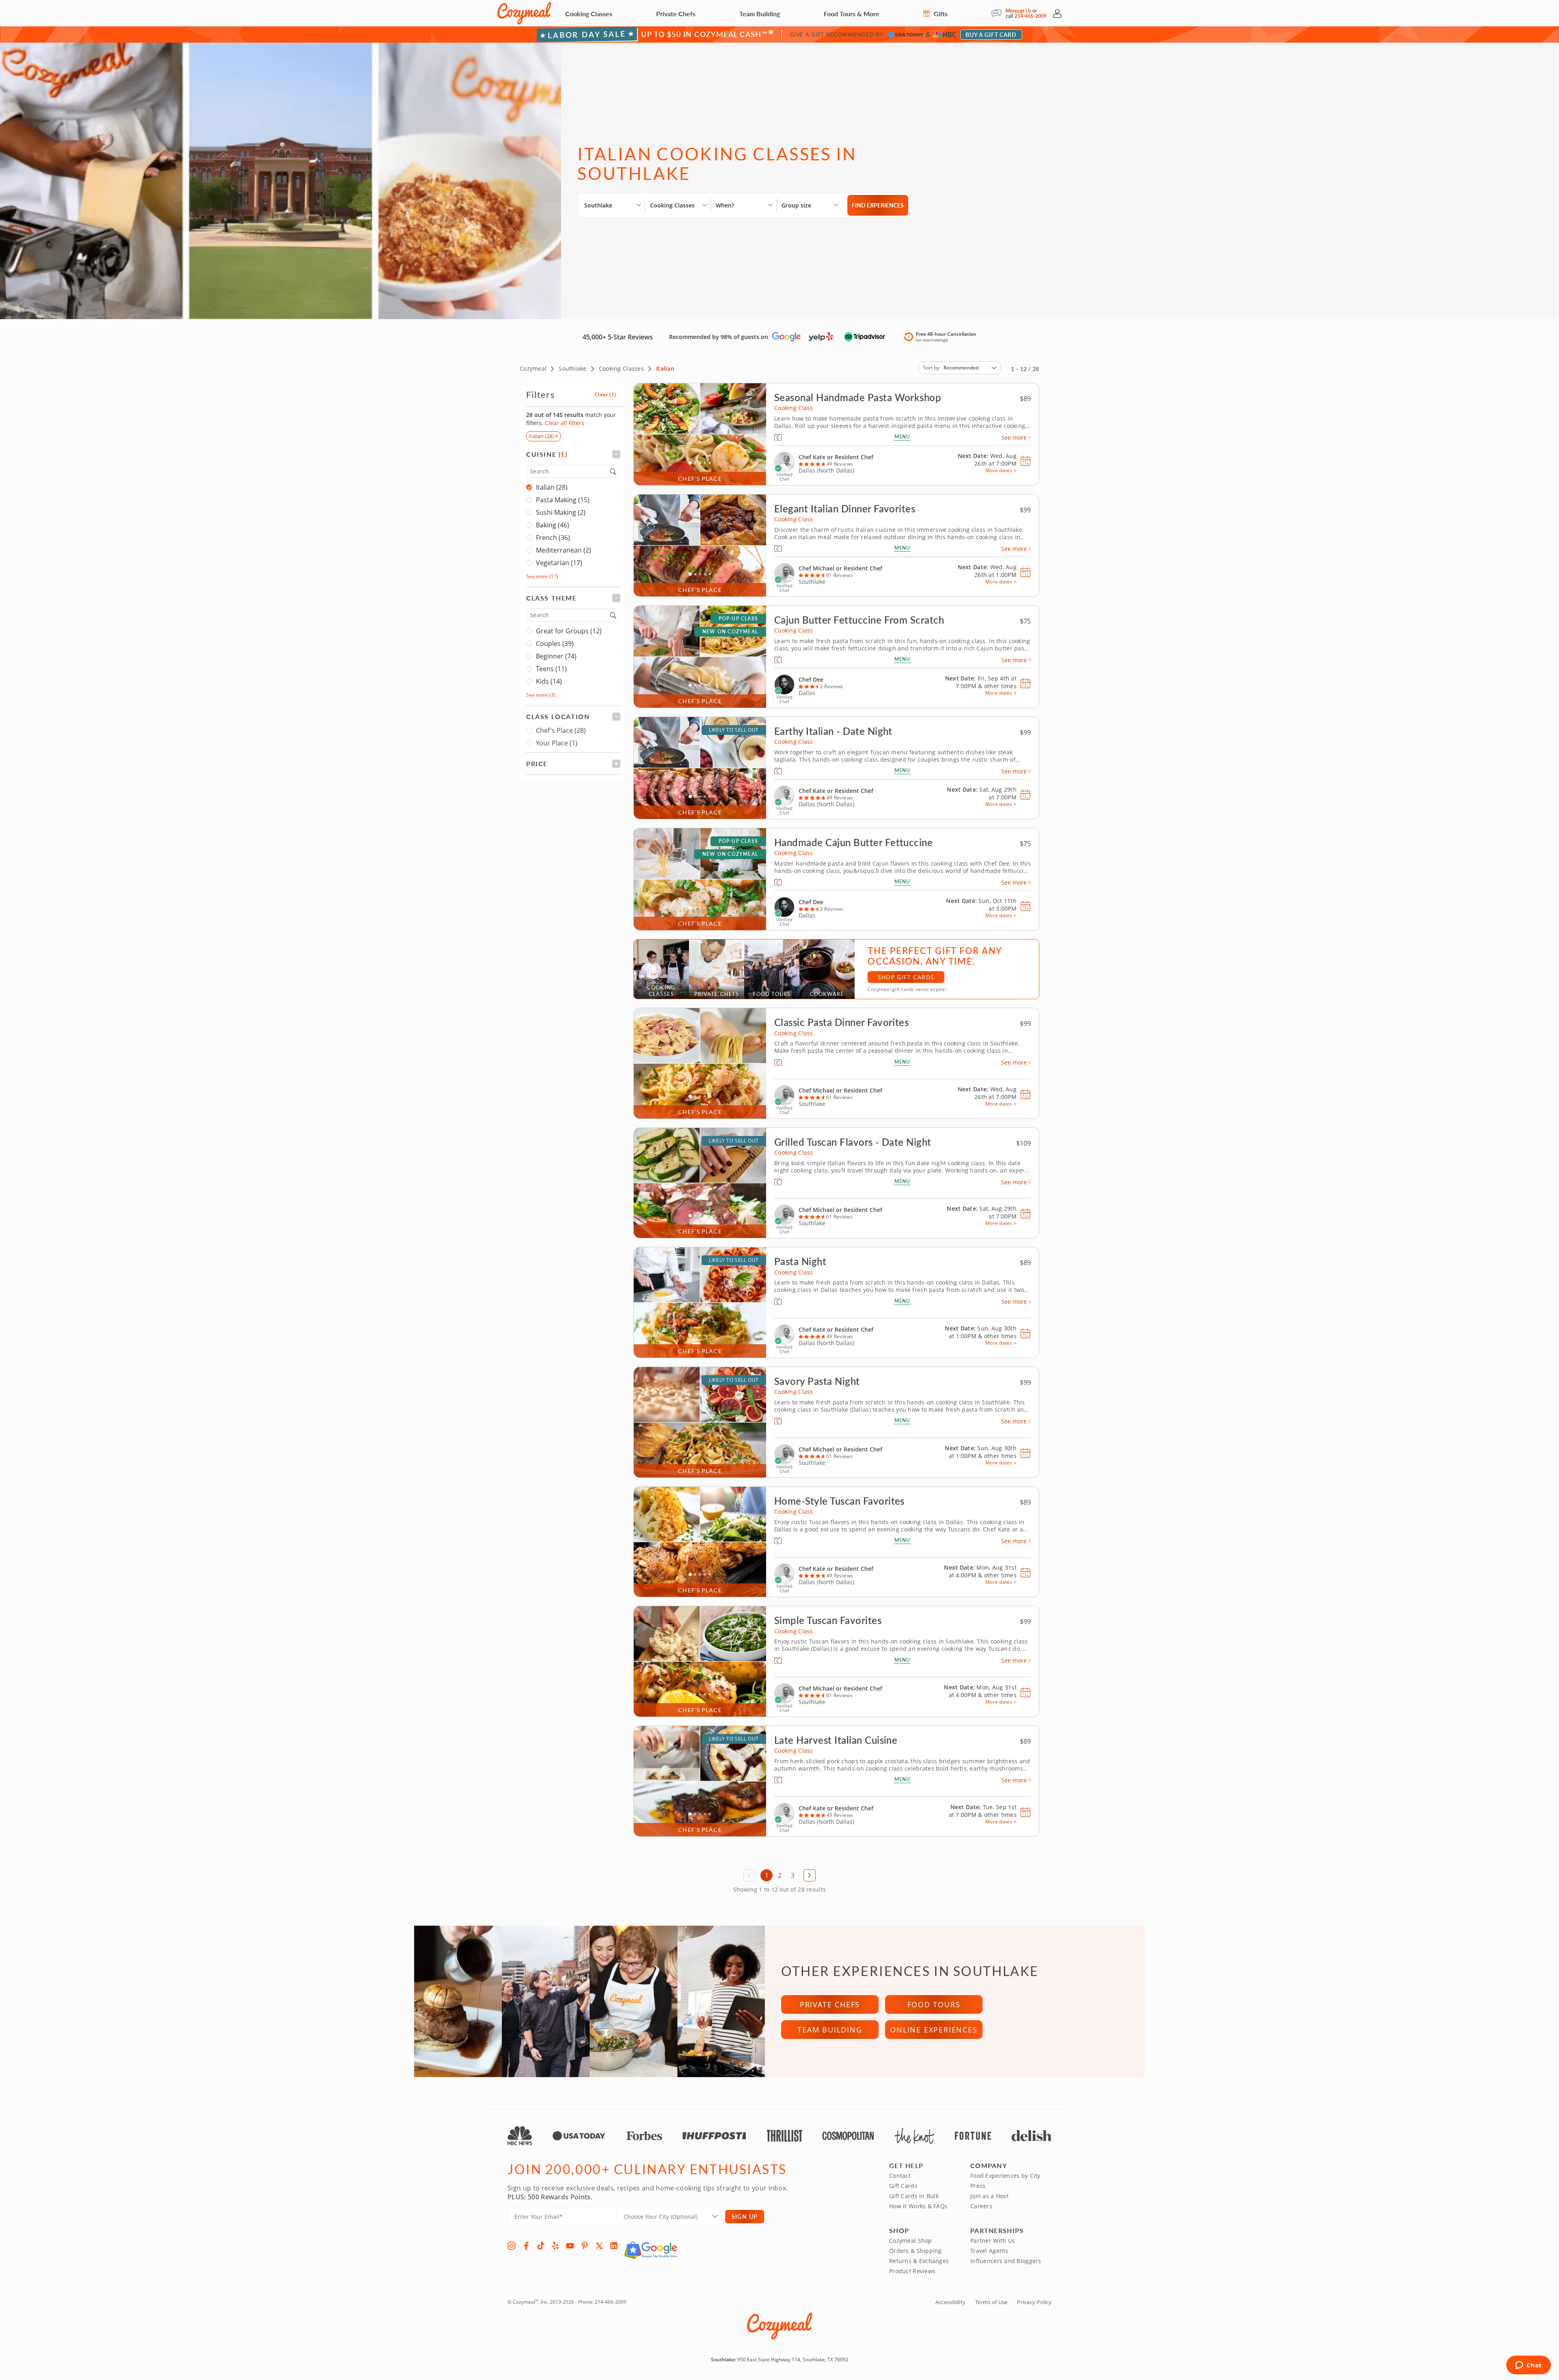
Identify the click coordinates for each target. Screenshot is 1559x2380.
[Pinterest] (585, 2246)
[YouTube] (570, 2246)
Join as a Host (989, 2196)
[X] (599, 2246)
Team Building (760, 14)
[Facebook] (526, 2246)
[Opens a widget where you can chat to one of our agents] (1528, 2366)
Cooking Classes (589, 14)
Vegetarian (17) (559, 563)
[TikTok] (541, 2246)
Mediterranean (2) (564, 550)
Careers (981, 2206)
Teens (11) (551, 669)
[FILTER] (573, 454)
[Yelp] (555, 2246)
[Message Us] (999, 13)
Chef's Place (561, 730)
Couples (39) (555, 644)
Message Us (1018, 11)
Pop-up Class (738, 619)
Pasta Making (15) (563, 500)
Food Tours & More (852, 14)
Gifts (940, 14)
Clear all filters (565, 423)
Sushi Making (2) (561, 512)
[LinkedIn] (614, 2246)
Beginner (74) (556, 656)
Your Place (557, 743)
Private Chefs (676, 14)
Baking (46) (553, 525)
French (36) (553, 538)
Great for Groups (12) (569, 631)
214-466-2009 (1031, 16)
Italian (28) (552, 487)
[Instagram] (512, 2246)
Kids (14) (549, 681)
